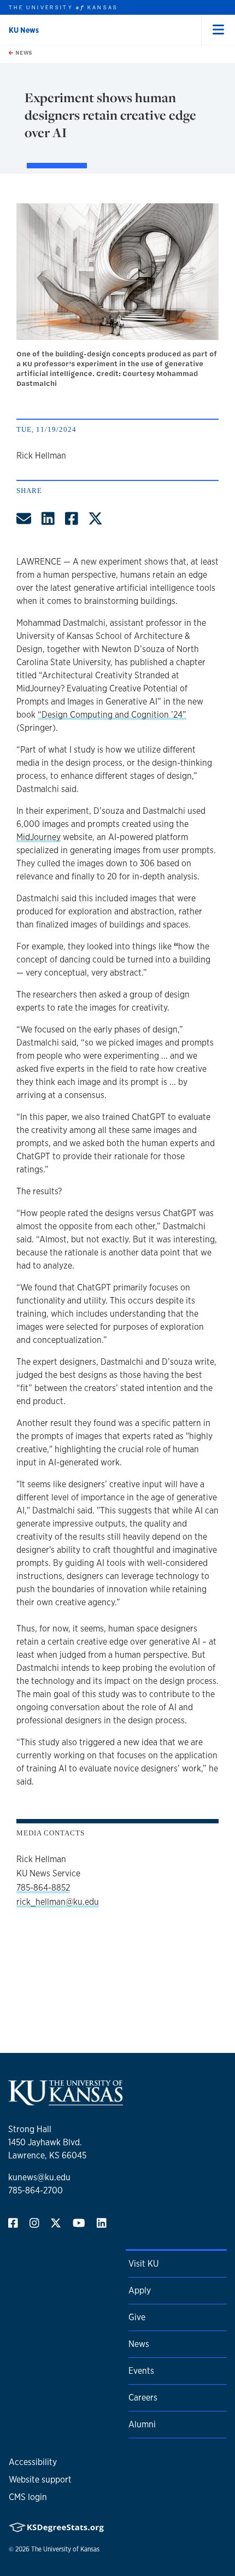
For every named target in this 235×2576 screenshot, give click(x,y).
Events (141, 2371)
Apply (140, 2290)
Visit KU (143, 2264)
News (23, 52)
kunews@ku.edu (39, 2177)
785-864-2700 (36, 2190)
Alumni (142, 2424)
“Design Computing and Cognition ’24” (112, 715)
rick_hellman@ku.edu (58, 1902)
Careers (143, 2398)
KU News (24, 30)
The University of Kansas (65, 2549)
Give (137, 2317)
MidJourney (39, 837)
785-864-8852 (43, 1888)
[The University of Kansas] (66, 2101)
